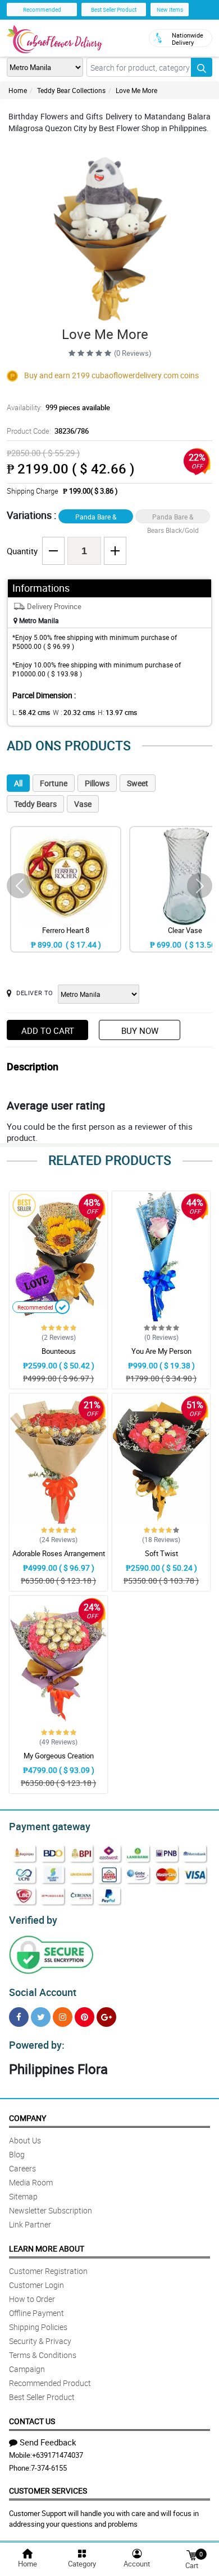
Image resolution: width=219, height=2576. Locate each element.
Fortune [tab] (54, 783)
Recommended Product (50, 2383)
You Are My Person (161, 1351)
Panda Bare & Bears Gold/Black (96, 518)
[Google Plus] (106, 2017)
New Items (170, 10)
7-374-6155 (49, 2468)
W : (74, 712)
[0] (191, 2554)
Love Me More (136, 90)
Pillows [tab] (97, 783)
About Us (25, 2140)
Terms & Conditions (43, 2355)
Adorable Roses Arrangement (59, 1553)
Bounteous (59, 1351)
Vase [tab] (83, 804)
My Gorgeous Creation (59, 1756)
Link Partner (30, 2224)
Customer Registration (48, 2271)
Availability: (58, 407)
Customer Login (36, 2285)
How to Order (32, 2299)
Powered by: (37, 2045)
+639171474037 (58, 2455)
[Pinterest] (85, 2017)
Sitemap (23, 2196)
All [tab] (18, 783)
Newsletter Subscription (51, 2210)
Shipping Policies (38, 2327)
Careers (22, 2168)
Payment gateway (50, 1826)
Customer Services (48, 2491)
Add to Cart (48, 1031)
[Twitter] (41, 2017)
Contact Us (32, 2421)
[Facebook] (19, 2017)
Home (18, 90)
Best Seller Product (114, 10)
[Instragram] (63, 2017)
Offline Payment (36, 2313)
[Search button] (202, 67)
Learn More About (47, 2248)
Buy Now (140, 1031)
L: (31, 712)
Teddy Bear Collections (71, 90)
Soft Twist (161, 1553)
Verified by (33, 1920)
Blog (17, 2154)
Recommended (42, 10)
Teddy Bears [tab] (35, 804)
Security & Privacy (40, 2341)
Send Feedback (48, 2442)
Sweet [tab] (138, 783)
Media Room (31, 2182)
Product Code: (48, 431)
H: (117, 712)
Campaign (27, 2369)
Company (28, 2118)
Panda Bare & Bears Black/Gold (173, 518)
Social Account (43, 1992)
